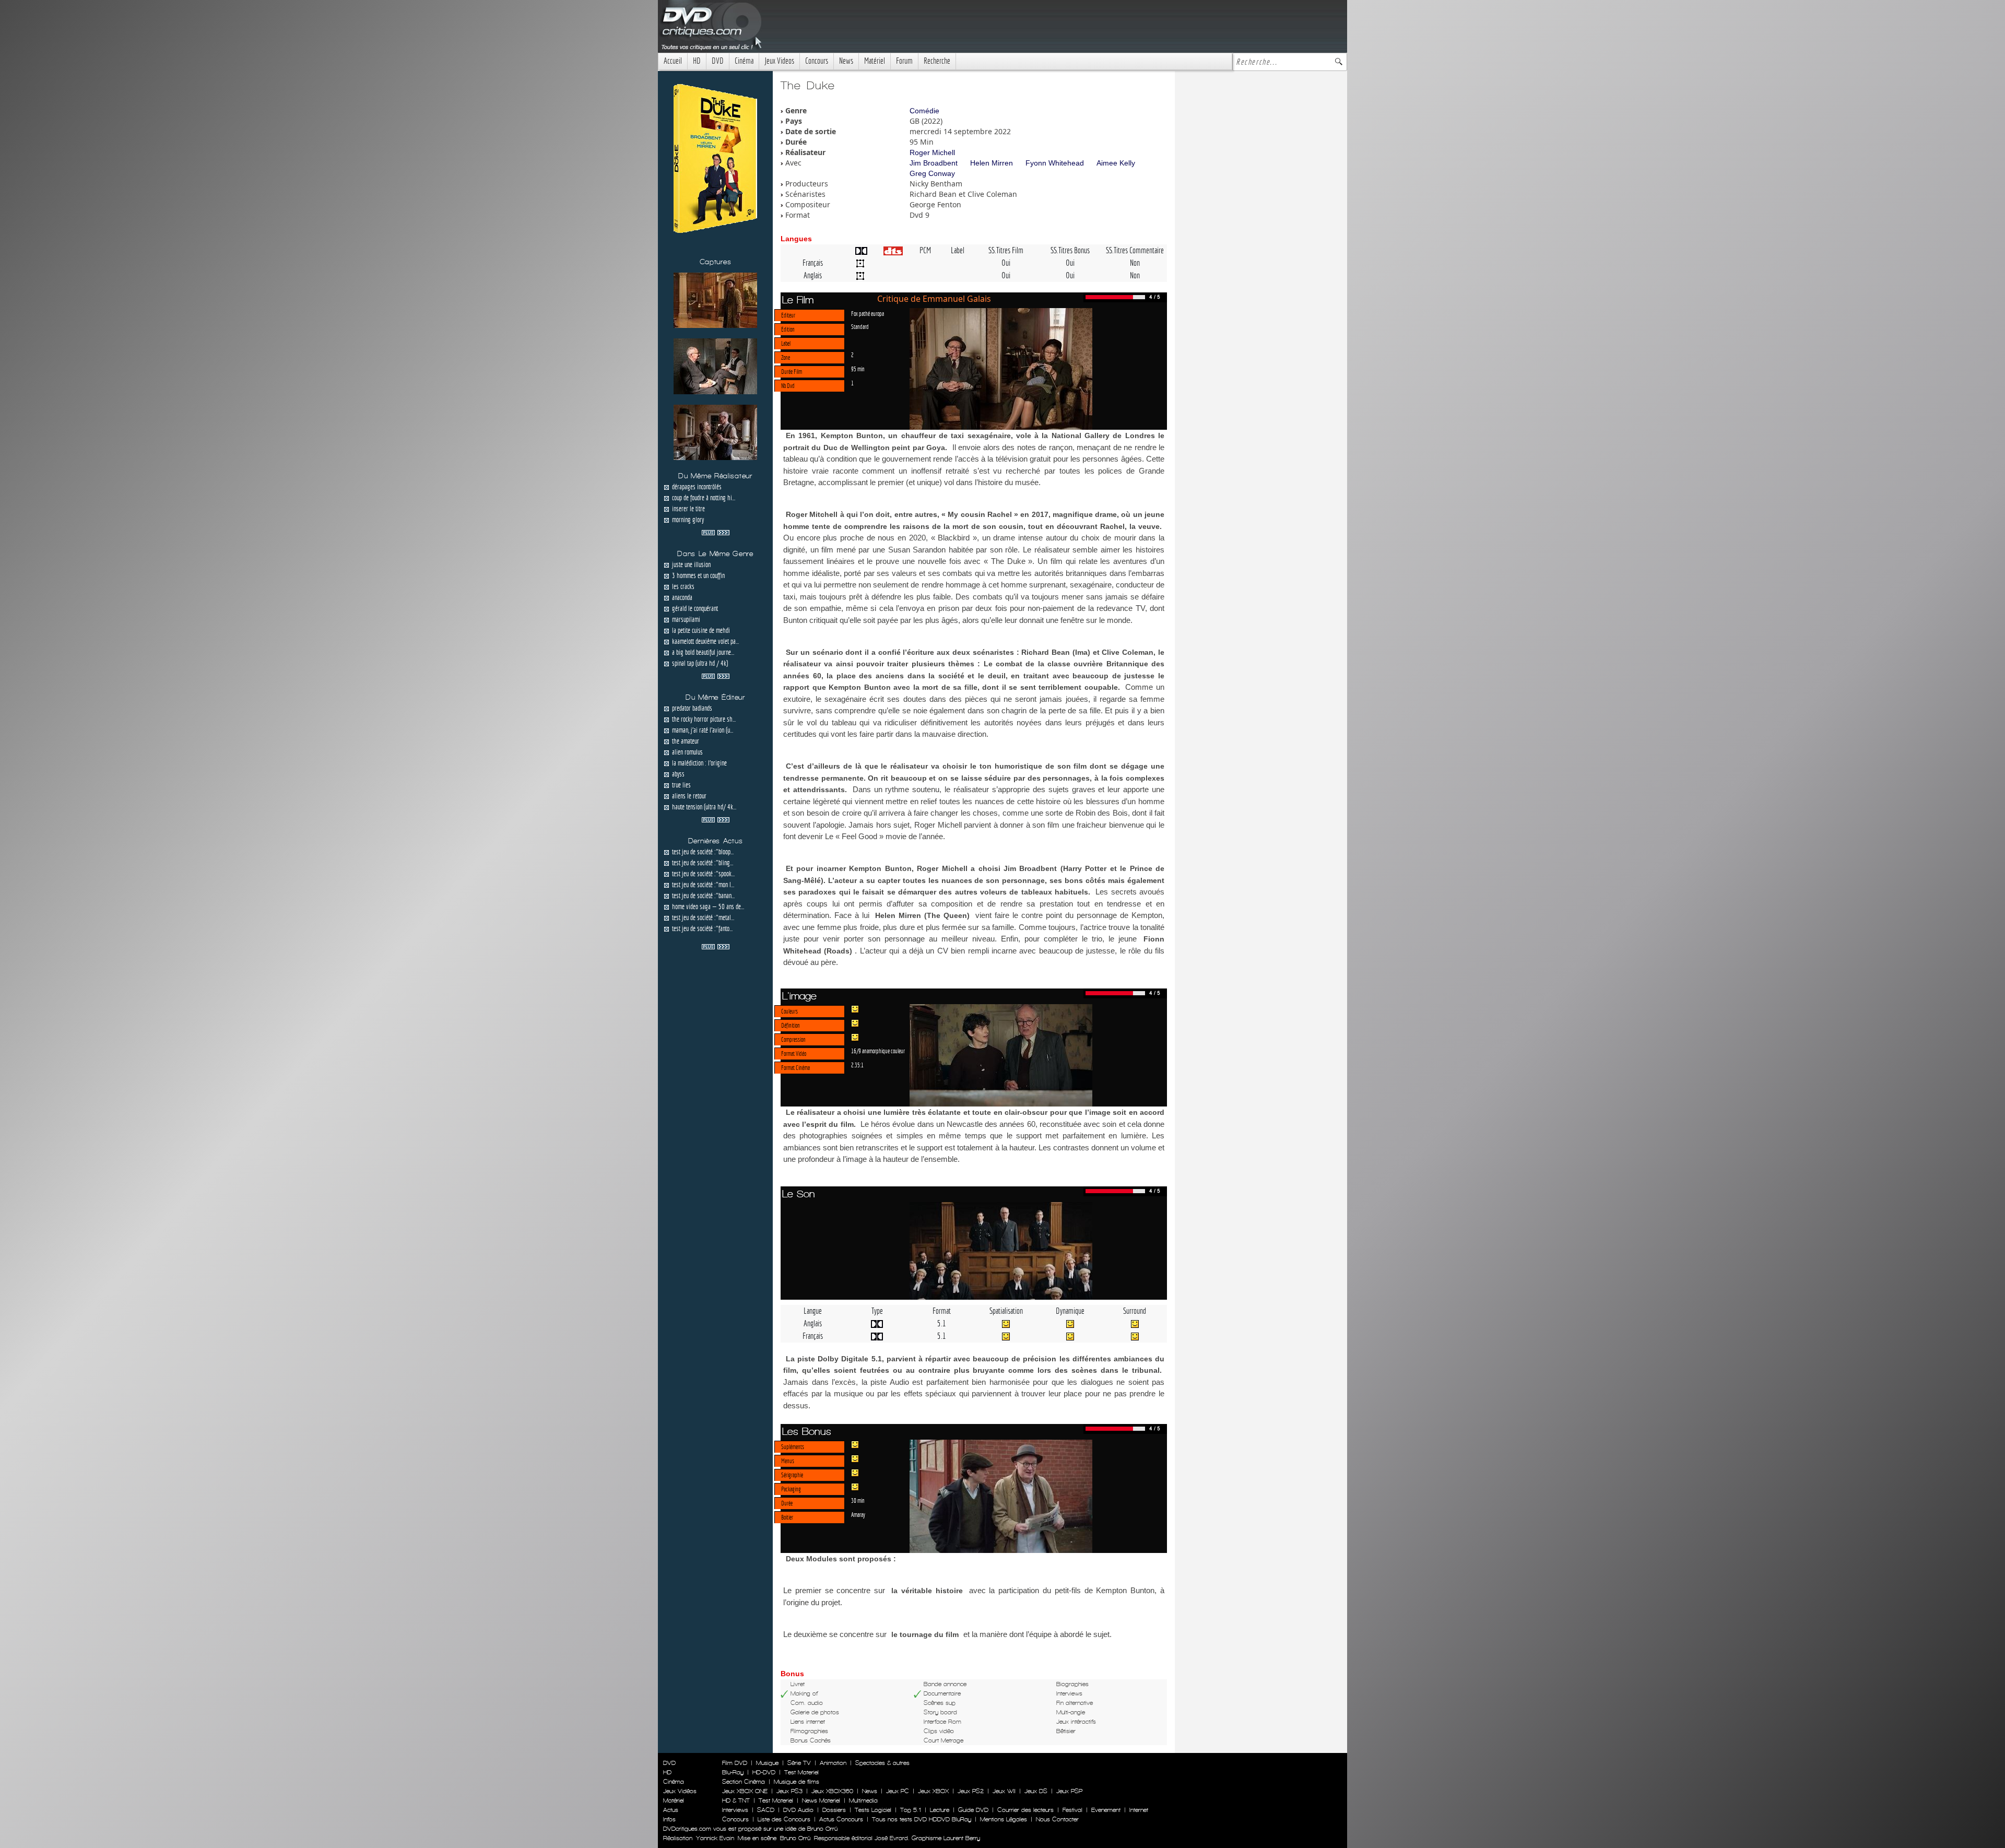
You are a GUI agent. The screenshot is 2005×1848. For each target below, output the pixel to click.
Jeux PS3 (789, 1791)
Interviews (735, 1810)
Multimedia (863, 1800)
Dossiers (834, 1810)
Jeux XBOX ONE (745, 1791)
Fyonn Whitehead (1055, 163)
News (846, 61)
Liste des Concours (784, 1819)
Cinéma (744, 61)
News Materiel (821, 1800)
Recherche (937, 61)
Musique (767, 1763)
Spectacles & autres (882, 1763)
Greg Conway (932, 173)
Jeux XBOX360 (832, 1791)
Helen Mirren (992, 163)
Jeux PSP (1069, 1791)
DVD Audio (798, 1810)
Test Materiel (801, 1772)
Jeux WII (1004, 1791)
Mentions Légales (1004, 1819)
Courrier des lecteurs (1025, 1810)
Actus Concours (841, 1819)
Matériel (875, 61)
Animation (833, 1763)
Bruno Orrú (795, 1838)
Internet (1139, 1810)
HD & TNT (736, 1800)
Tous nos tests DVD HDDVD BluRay (922, 1819)
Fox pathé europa (868, 313)
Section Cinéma (744, 1782)
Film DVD (735, 1763)
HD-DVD (764, 1772)
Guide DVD (973, 1810)
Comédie (924, 111)
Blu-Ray (733, 1772)
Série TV (799, 1763)
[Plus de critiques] (716, 532)
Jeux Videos (779, 61)
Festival (1072, 1810)
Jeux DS (1036, 1791)
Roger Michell (932, 152)
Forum (904, 61)
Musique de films (797, 1782)
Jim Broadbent (934, 163)
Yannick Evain (715, 1838)
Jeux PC (898, 1791)
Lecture (940, 1810)
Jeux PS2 (971, 1791)
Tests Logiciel (873, 1810)
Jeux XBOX (933, 1791)
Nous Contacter (1056, 1819)
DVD (718, 61)
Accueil (673, 61)
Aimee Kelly (1116, 163)
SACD (766, 1810)
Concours (817, 61)
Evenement (1106, 1810)
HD (697, 61)
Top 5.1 (911, 1810)
